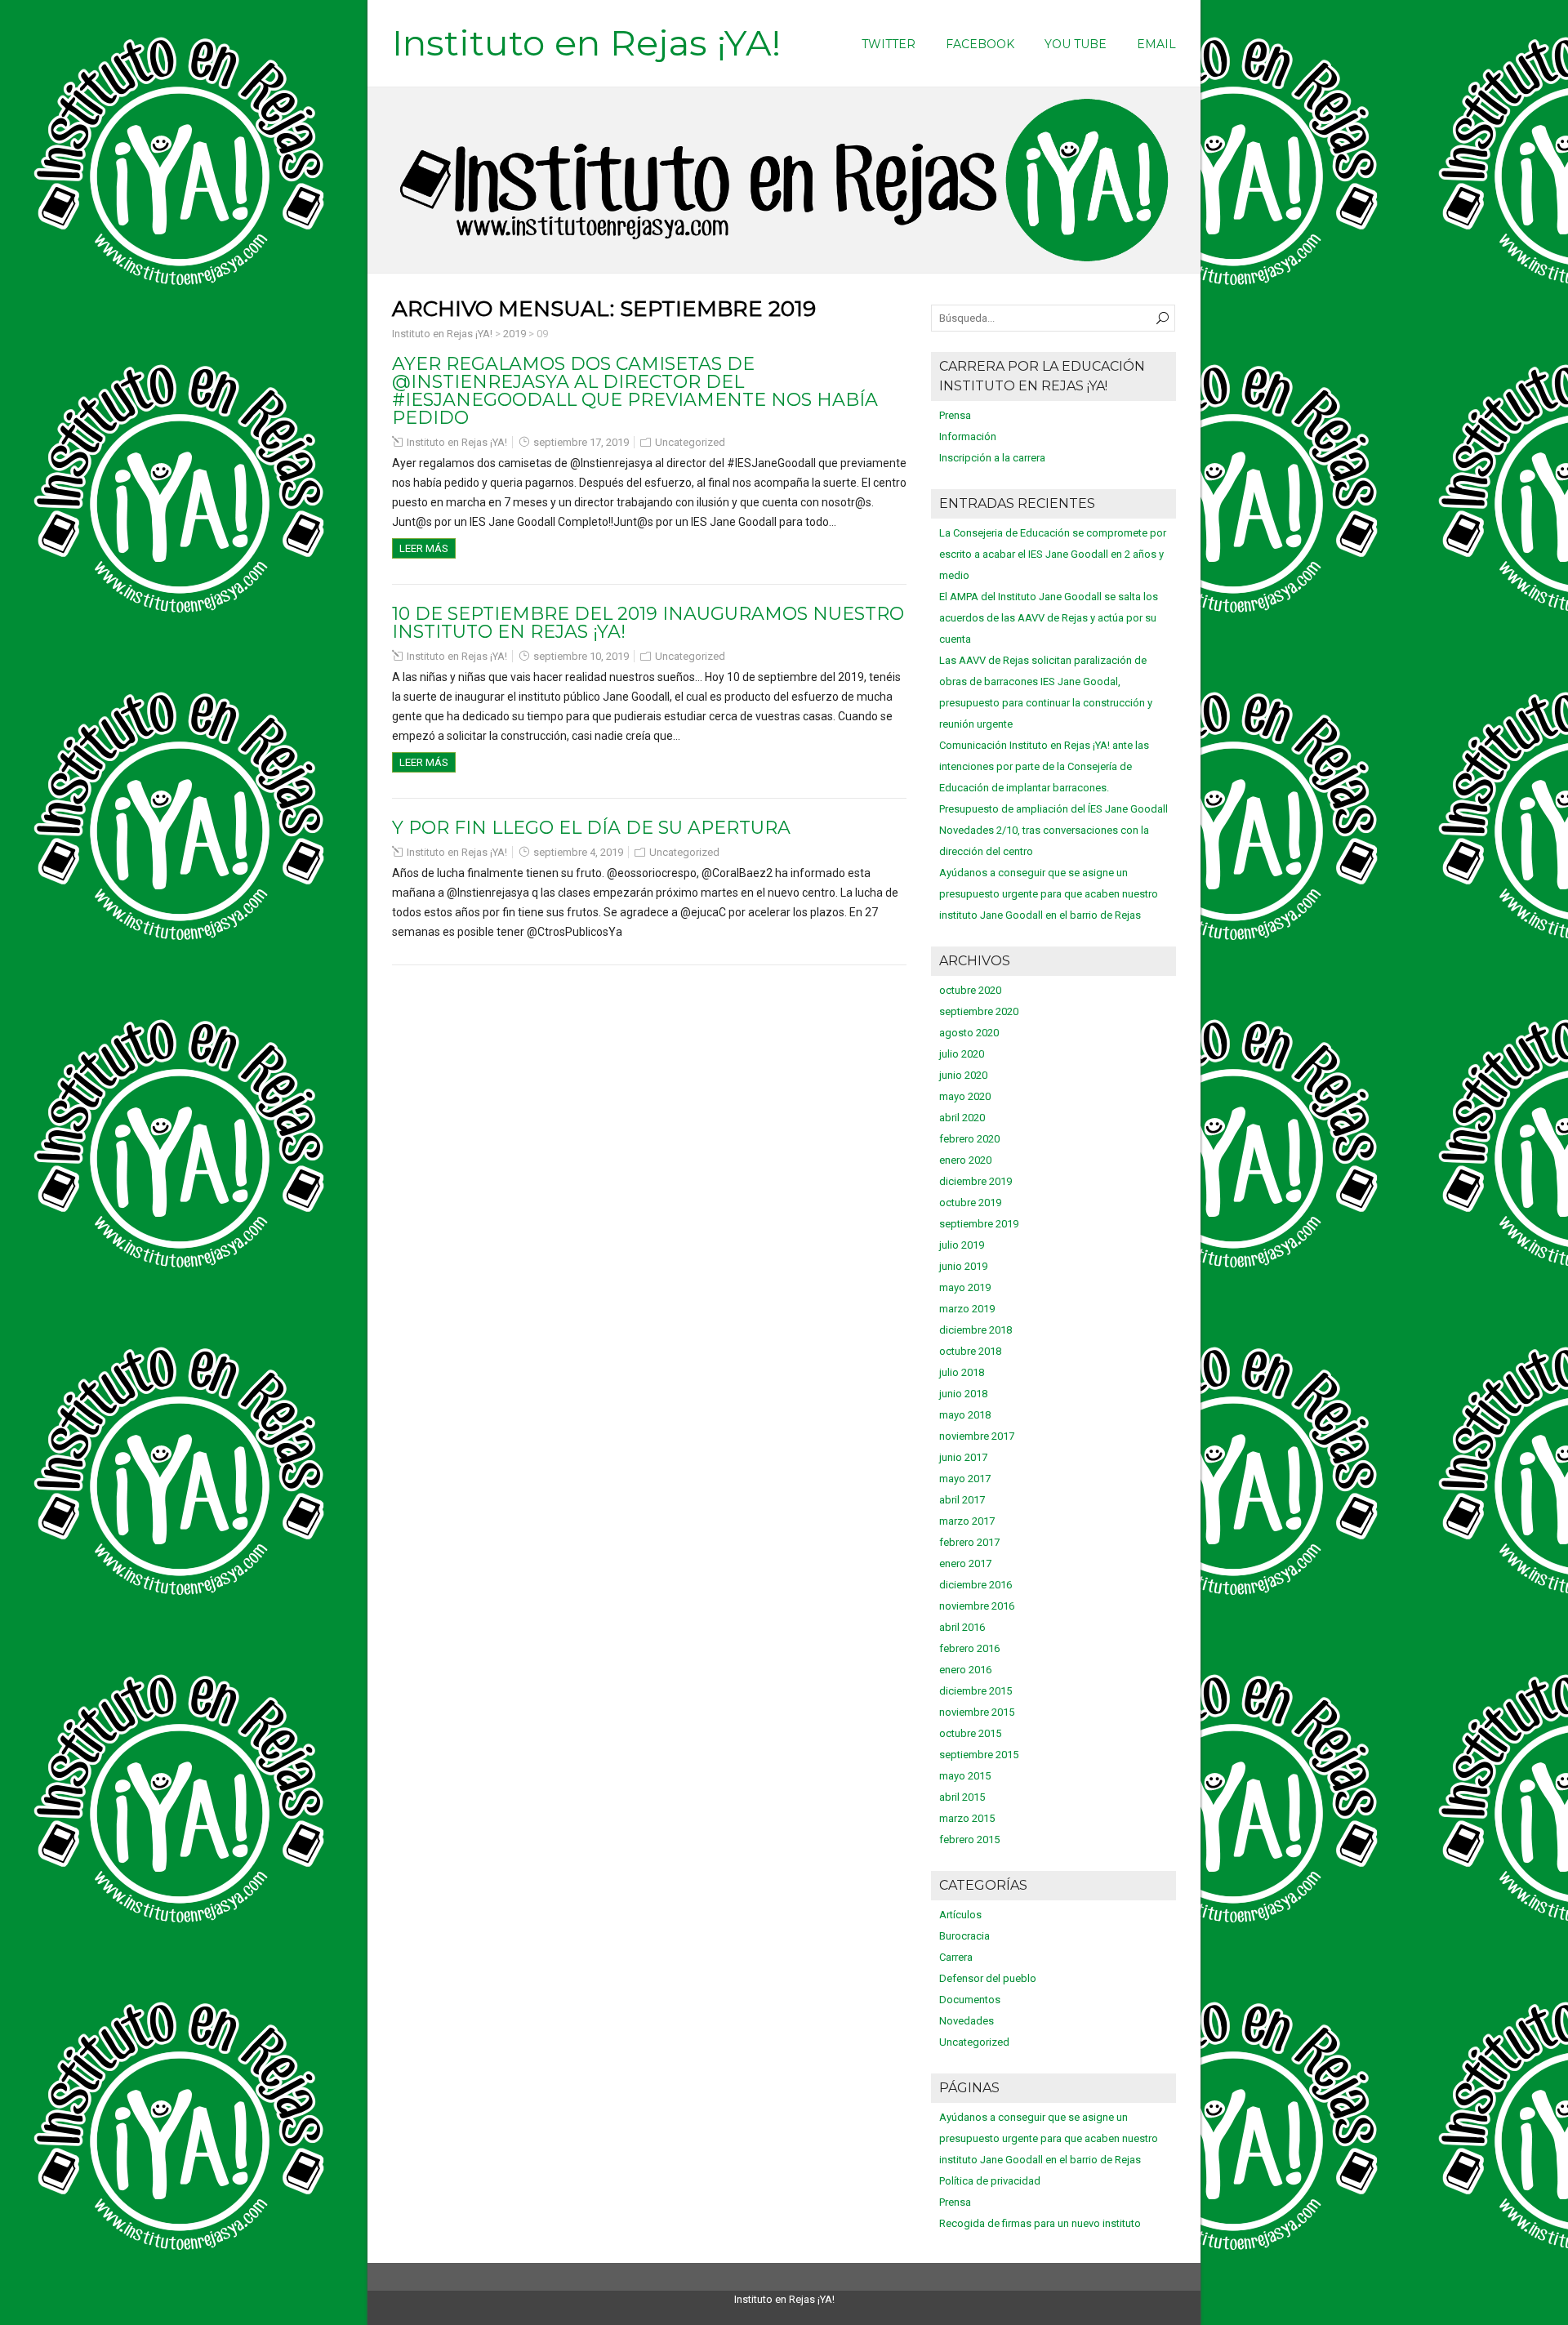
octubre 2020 (970, 990)
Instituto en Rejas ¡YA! (586, 42)
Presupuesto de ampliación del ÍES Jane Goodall (1053, 809)
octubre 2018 (970, 1351)
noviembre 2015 (977, 1712)
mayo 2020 (965, 1096)
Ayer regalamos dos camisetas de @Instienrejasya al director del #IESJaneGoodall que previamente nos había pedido (635, 391)
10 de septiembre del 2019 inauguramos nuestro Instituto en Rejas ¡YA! (648, 623)
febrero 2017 (969, 1542)
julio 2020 (962, 1054)
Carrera (956, 1957)
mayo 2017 (965, 1479)
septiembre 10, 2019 (581, 656)
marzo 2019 (967, 1309)
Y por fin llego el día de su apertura (591, 828)
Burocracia (964, 1936)
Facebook (980, 44)
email (1156, 44)
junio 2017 (963, 1457)
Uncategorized (690, 442)
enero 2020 (965, 1160)
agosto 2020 (969, 1033)
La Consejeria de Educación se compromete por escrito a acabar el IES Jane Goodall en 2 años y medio (1053, 554)
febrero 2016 (969, 1648)
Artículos (960, 1915)
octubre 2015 (970, 1733)
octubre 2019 (970, 1203)
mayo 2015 (965, 1776)
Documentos (970, 2000)
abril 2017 (962, 1500)
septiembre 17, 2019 (581, 442)
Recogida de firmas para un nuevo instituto (1040, 2223)
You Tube (1076, 44)
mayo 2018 (965, 1415)
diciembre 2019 (976, 1181)
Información (968, 436)
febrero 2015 (969, 1840)
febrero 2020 (969, 1139)
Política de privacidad (990, 2181)
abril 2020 (962, 1118)
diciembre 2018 (976, 1330)
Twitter (889, 44)
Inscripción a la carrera (992, 458)
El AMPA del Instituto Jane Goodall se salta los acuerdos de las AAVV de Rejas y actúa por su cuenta (1049, 618)
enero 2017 (965, 1563)
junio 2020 (963, 1075)
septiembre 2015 (979, 1755)
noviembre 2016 (977, 1606)
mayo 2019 (965, 1287)
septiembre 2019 (979, 1224)
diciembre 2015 (976, 1691)
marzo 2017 (967, 1521)
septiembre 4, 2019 (578, 852)
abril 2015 (962, 1797)
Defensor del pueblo (988, 1978)
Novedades (967, 2021)
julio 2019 (962, 1245)
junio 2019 (963, 1266)
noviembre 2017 (977, 1436)
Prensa (955, 415)
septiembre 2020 (979, 1011)
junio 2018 (963, 1394)
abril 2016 (962, 1627)
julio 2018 (962, 1372)
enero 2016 (965, 1670)
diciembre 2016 (976, 1585)
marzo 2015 (967, 1818)
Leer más (424, 548)
